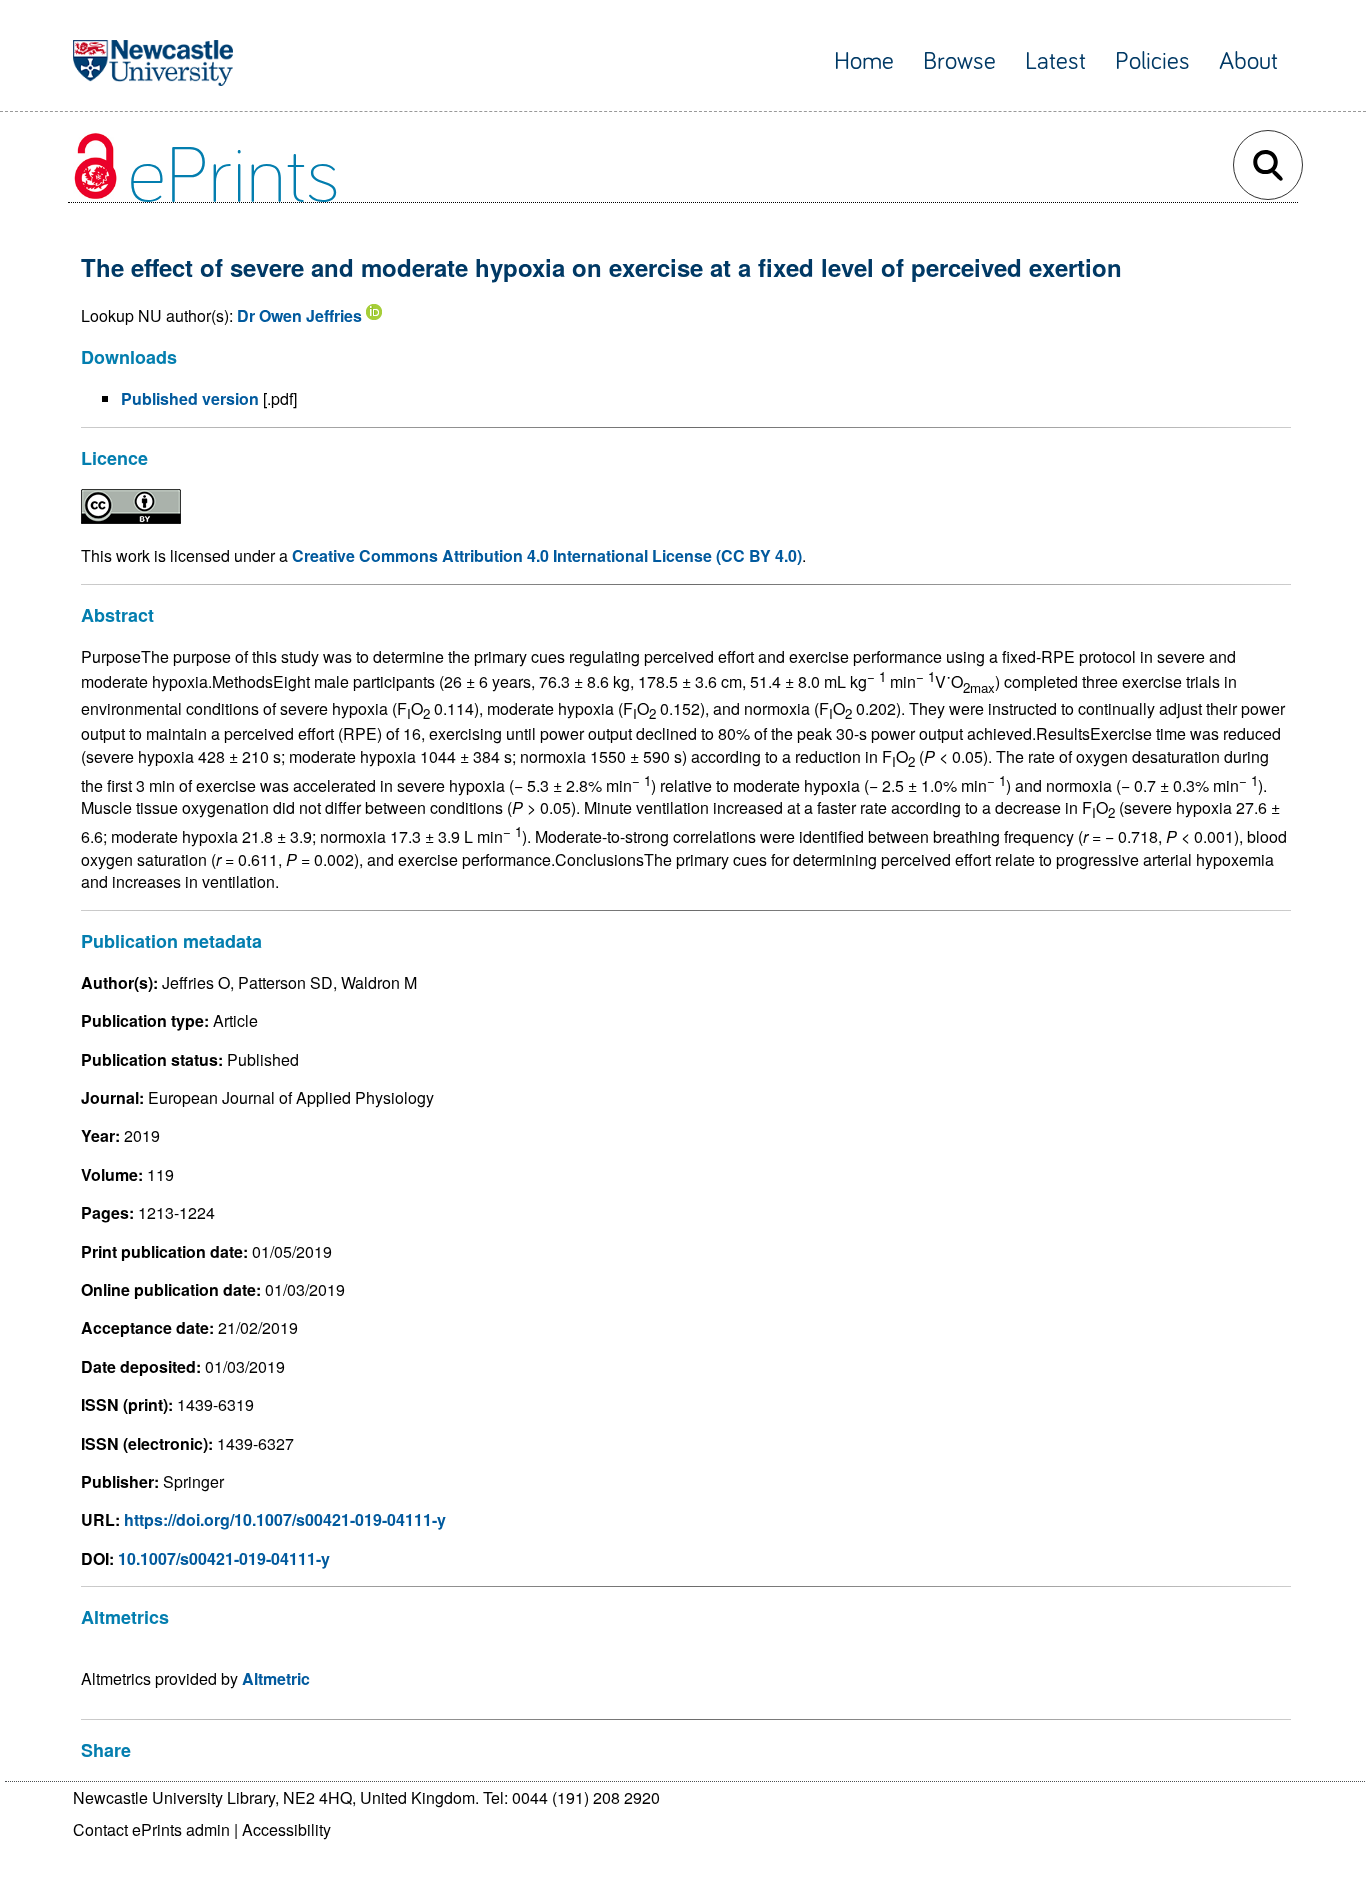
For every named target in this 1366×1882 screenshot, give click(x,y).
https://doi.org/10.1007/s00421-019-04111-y (285, 1519)
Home (864, 61)
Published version (190, 398)
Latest (1055, 61)
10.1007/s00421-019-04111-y (224, 1558)
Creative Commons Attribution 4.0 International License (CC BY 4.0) (547, 555)
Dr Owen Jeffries (299, 315)
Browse (959, 61)
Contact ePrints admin (151, 1829)
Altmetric (276, 1678)
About (1248, 61)
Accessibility (286, 1829)
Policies (1152, 61)
